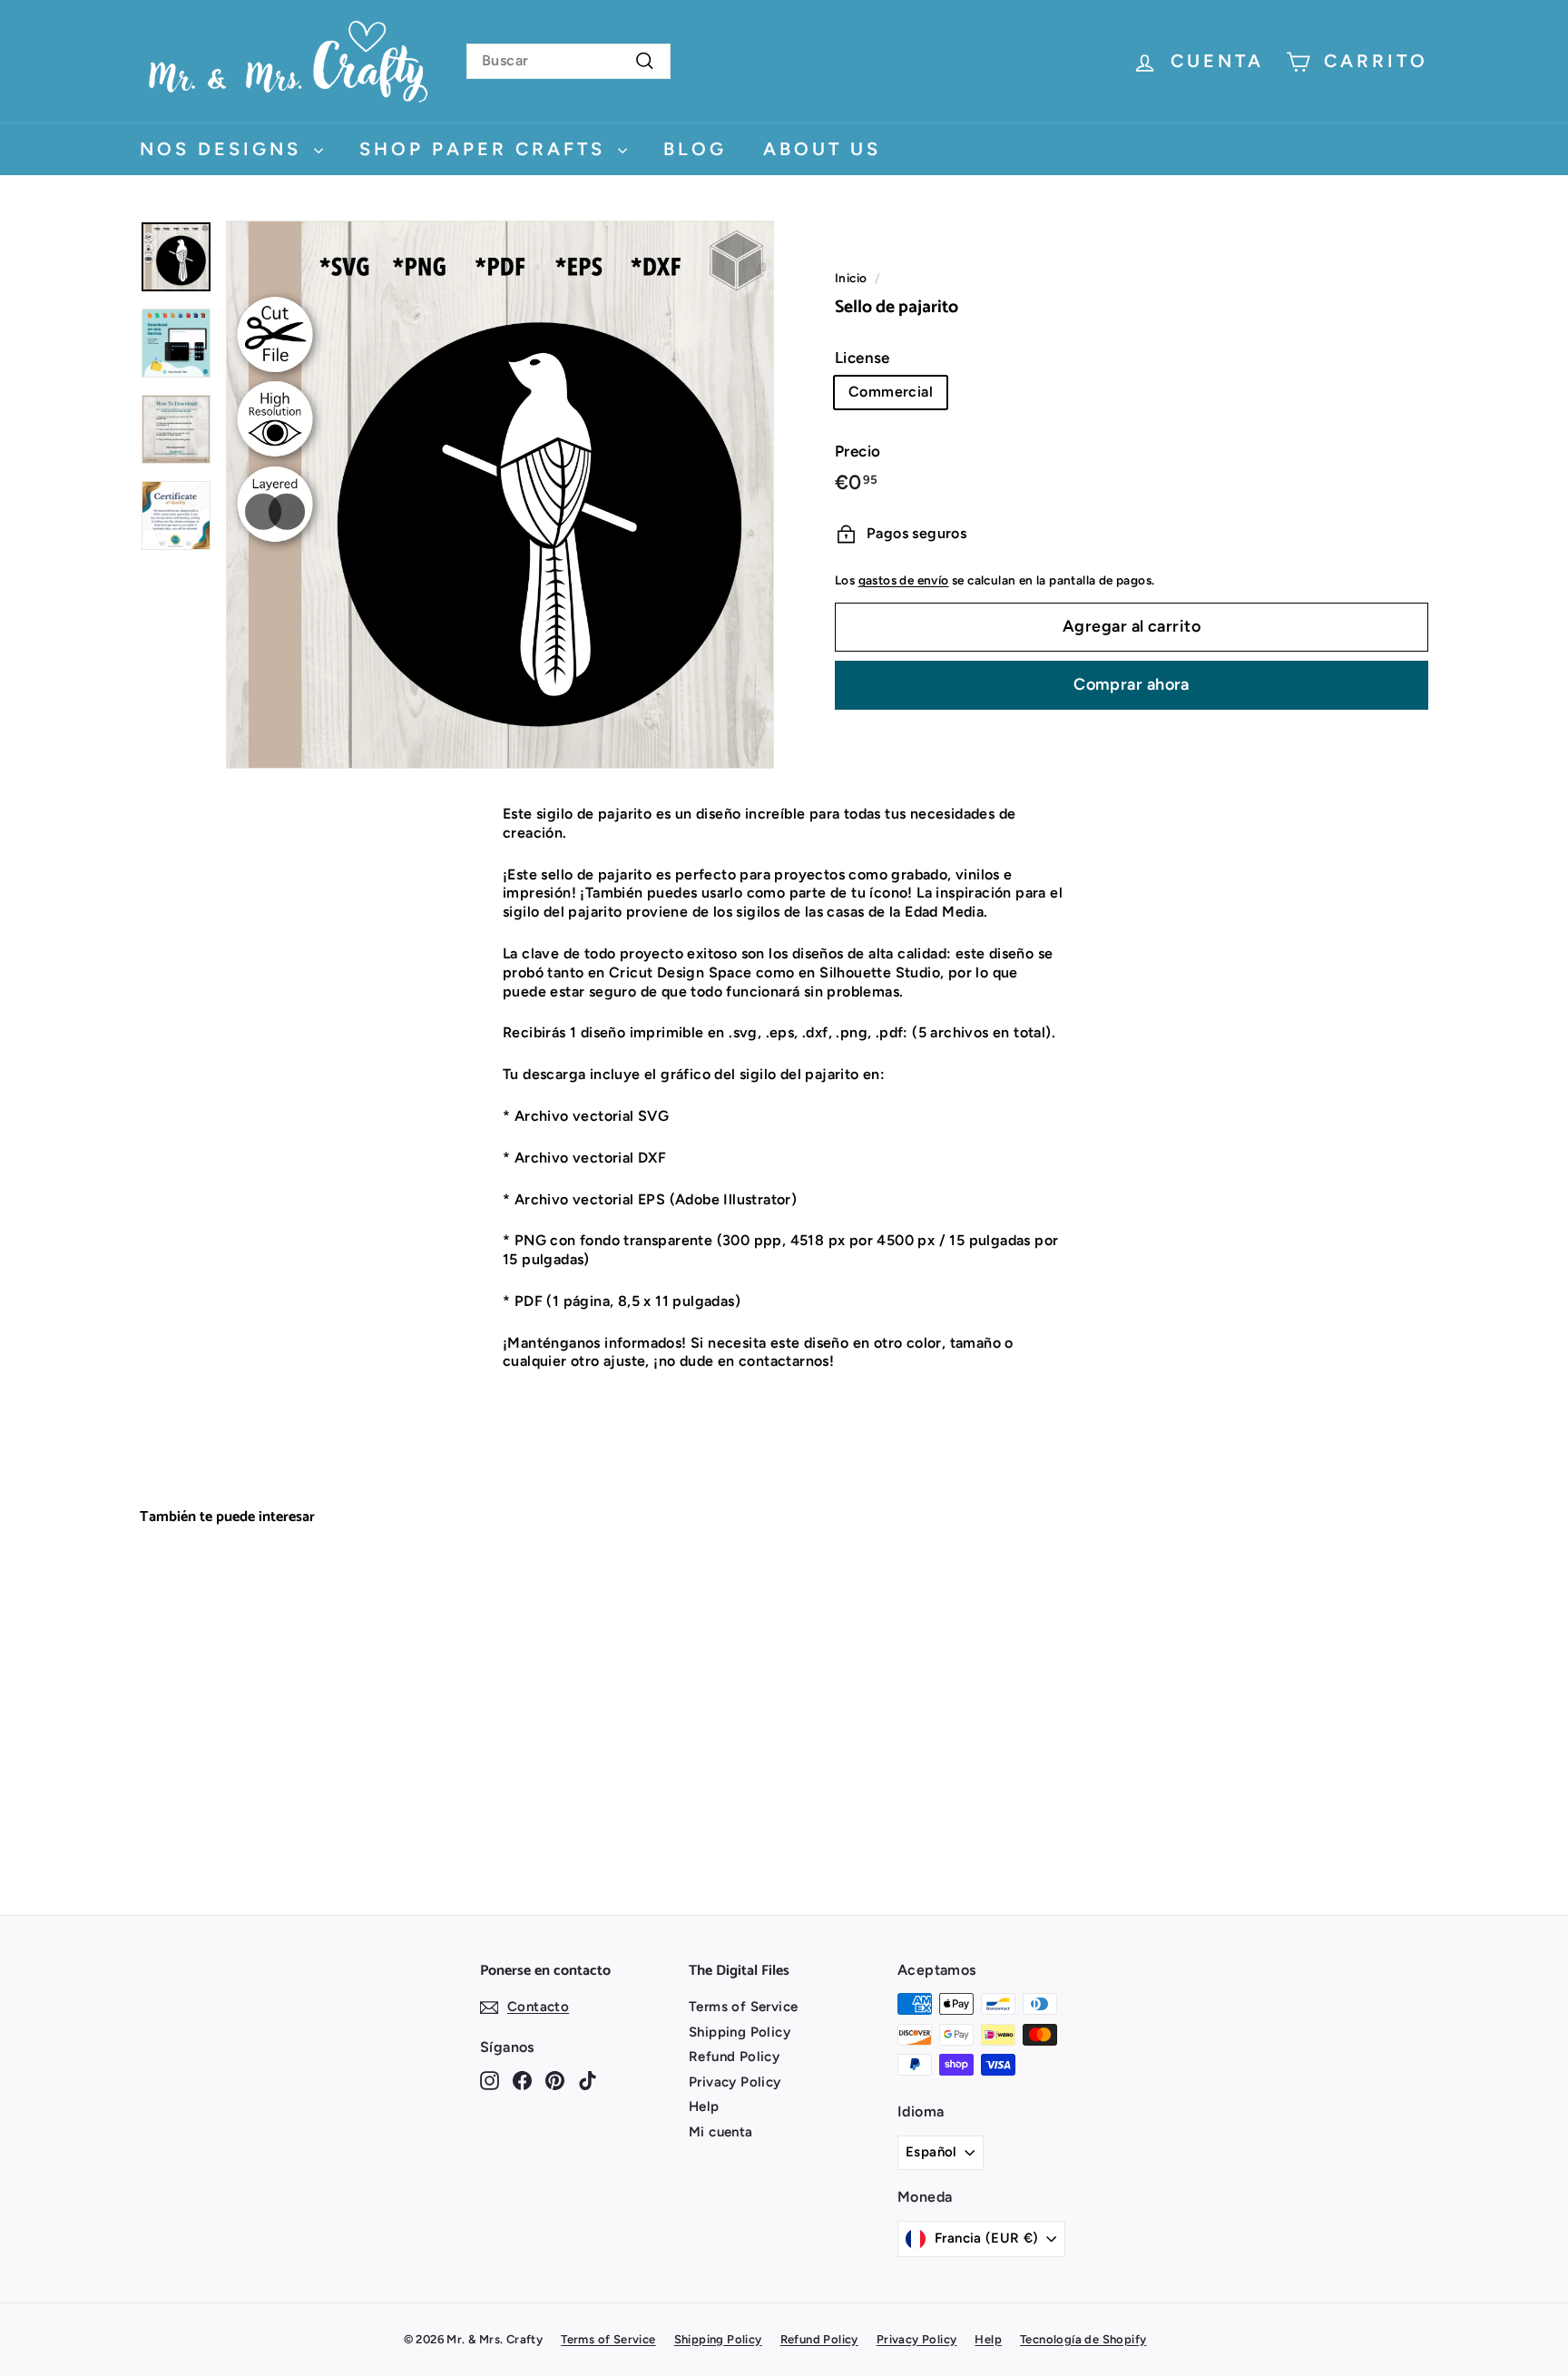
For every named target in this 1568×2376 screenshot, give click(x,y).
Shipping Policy (740, 2032)
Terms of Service (743, 2007)
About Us (822, 149)
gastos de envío (904, 580)
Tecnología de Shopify (1083, 2339)
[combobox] (568, 61)
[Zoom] (500, 495)
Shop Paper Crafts (486, 149)
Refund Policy (734, 2057)
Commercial (891, 392)
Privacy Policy (735, 2082)
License (862, 358)
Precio (857, 451)
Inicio (851, 278)
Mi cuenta (721, 2132)
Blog (695, 149)
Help (704, 2106)
